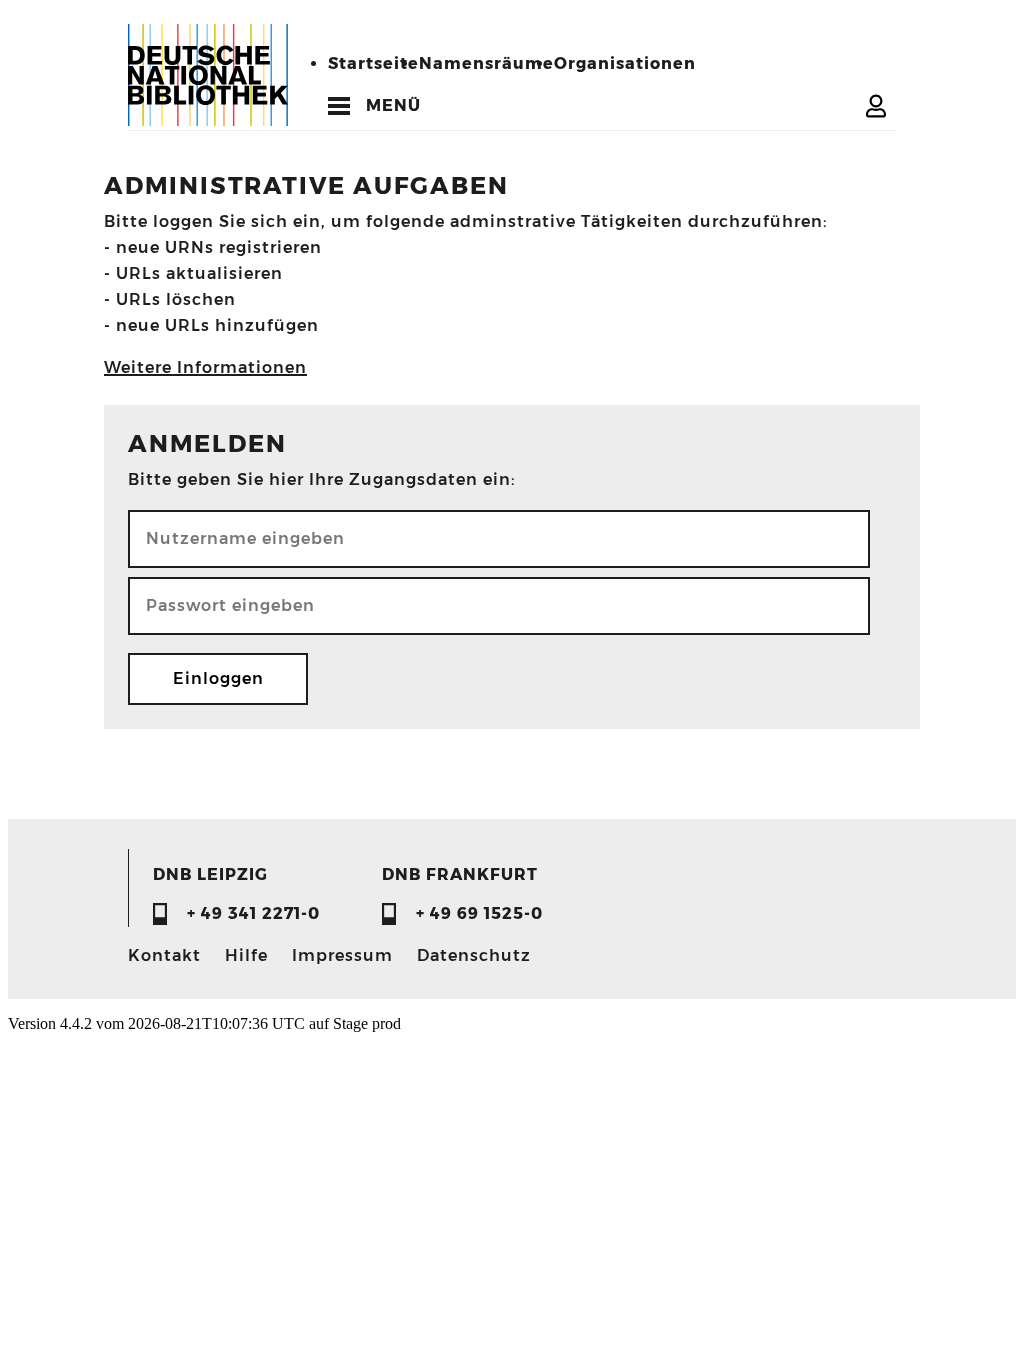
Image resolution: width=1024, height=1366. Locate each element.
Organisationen (625, 63)
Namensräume (486, 63)
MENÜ (393, 105)
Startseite (373, 63)
